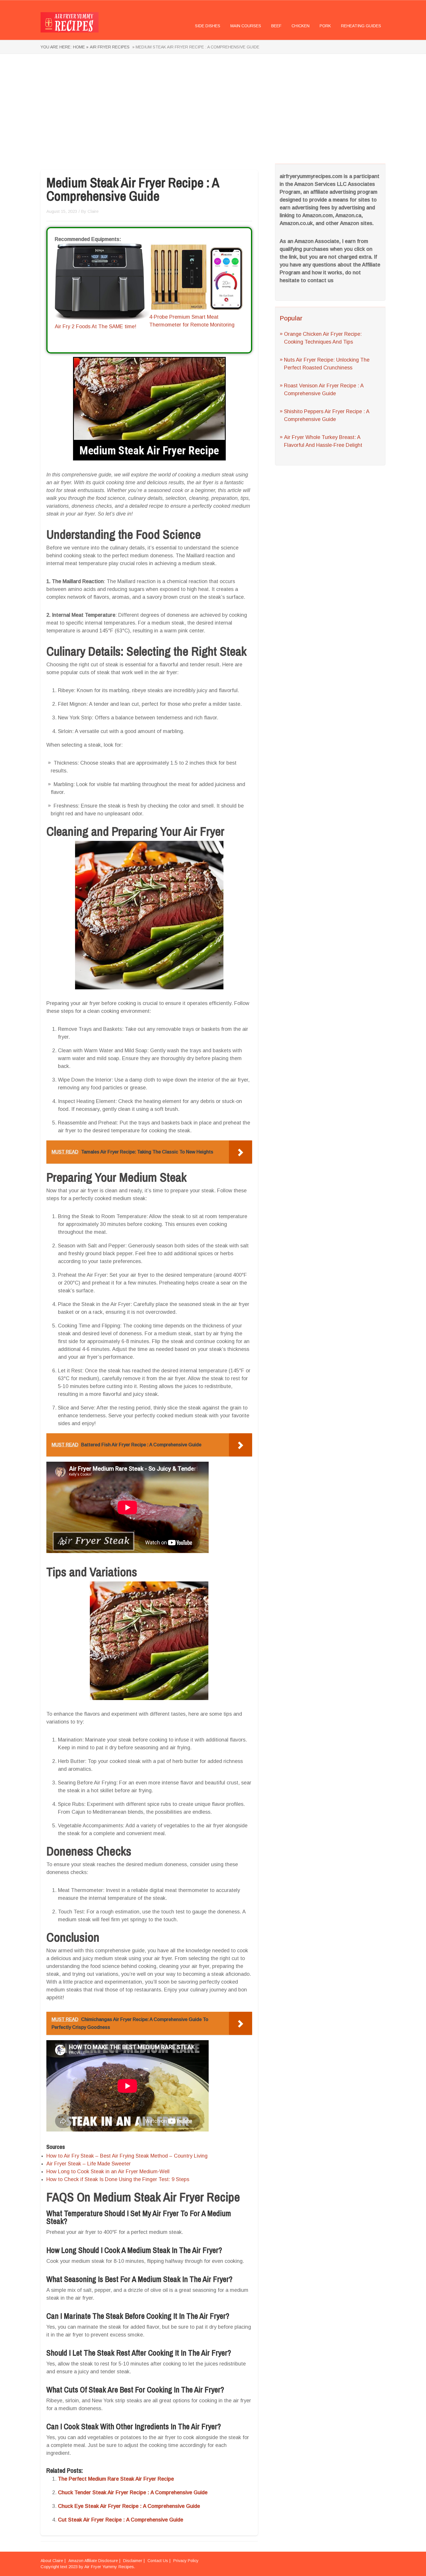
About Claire (52, 2561)
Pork (325, 26)
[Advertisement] (213, 109)
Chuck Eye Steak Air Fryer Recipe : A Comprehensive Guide (129, 2506)
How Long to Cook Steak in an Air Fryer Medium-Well (108, 2172)
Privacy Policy (186, 2561)
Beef (276, 26)
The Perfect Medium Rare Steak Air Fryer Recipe (116, 2479)
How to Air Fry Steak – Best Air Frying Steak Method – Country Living (127, 2156)
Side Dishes (208, 26)
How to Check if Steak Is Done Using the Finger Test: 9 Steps (118, 2179)
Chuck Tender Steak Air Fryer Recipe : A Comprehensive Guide (133, 2492)
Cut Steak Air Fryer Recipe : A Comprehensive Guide (121, 2520)
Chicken (301, 26)
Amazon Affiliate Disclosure (93, 2561)
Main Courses (246, 26)
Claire (93, 211)
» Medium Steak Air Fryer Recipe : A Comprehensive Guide (195, 47)
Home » (81, 47)
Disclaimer (133, 2561)
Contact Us (158, 2561)
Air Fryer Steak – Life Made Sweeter (89, 2164)
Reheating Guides (361, 26)
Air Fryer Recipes (110, 47)
